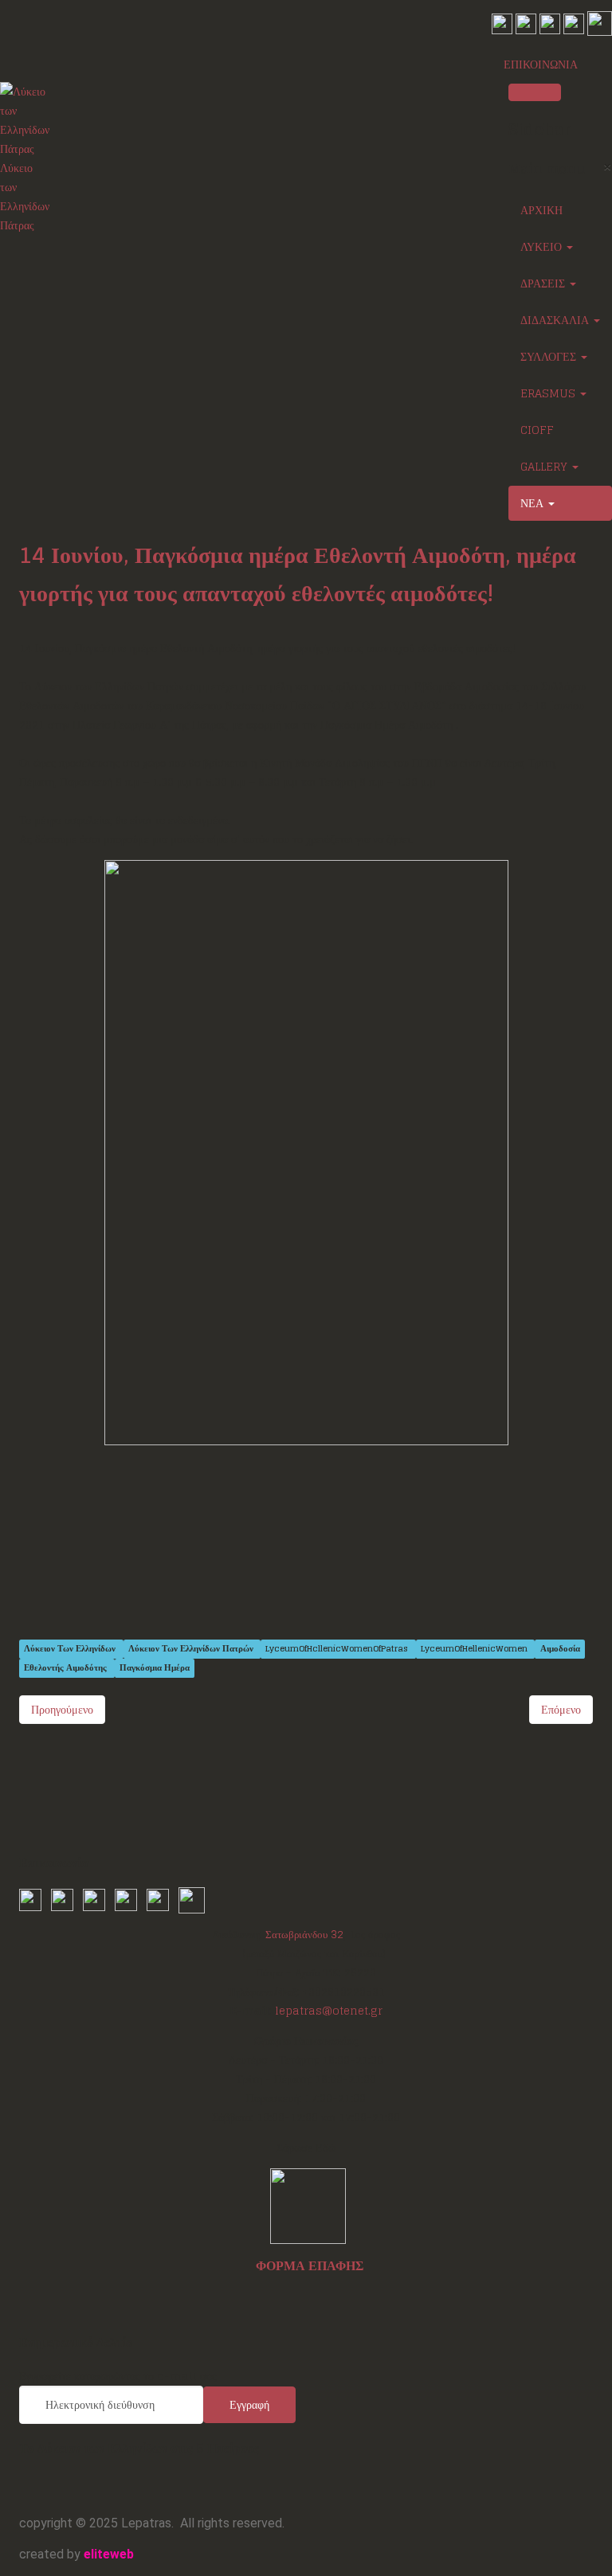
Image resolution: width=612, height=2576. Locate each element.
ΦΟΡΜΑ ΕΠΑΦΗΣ (310, 2265)
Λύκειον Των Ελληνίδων (71, 1649)
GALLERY (545, 466)
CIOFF (537, 430)
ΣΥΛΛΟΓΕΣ (550, 356)
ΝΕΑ (534, 503)
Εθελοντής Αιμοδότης (67, 1668)
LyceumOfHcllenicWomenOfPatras (338, 1649)
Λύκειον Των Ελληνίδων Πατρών (192, 1649)
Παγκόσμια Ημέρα (155, 1668)
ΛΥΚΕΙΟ (543, 246)
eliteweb (109, 2554)
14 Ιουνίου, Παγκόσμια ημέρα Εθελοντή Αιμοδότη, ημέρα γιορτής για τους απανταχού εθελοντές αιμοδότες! (298, 574)
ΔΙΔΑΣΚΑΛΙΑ (556, 320)
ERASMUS (549, 393)
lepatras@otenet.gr (329, 2011)
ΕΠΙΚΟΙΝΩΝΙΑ (541, 64)
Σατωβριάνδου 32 (304, 1934)
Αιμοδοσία (560, 1649)
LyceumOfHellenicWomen (475, 1649)
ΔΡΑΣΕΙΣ (544, 283)
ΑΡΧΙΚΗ (541, 210)
